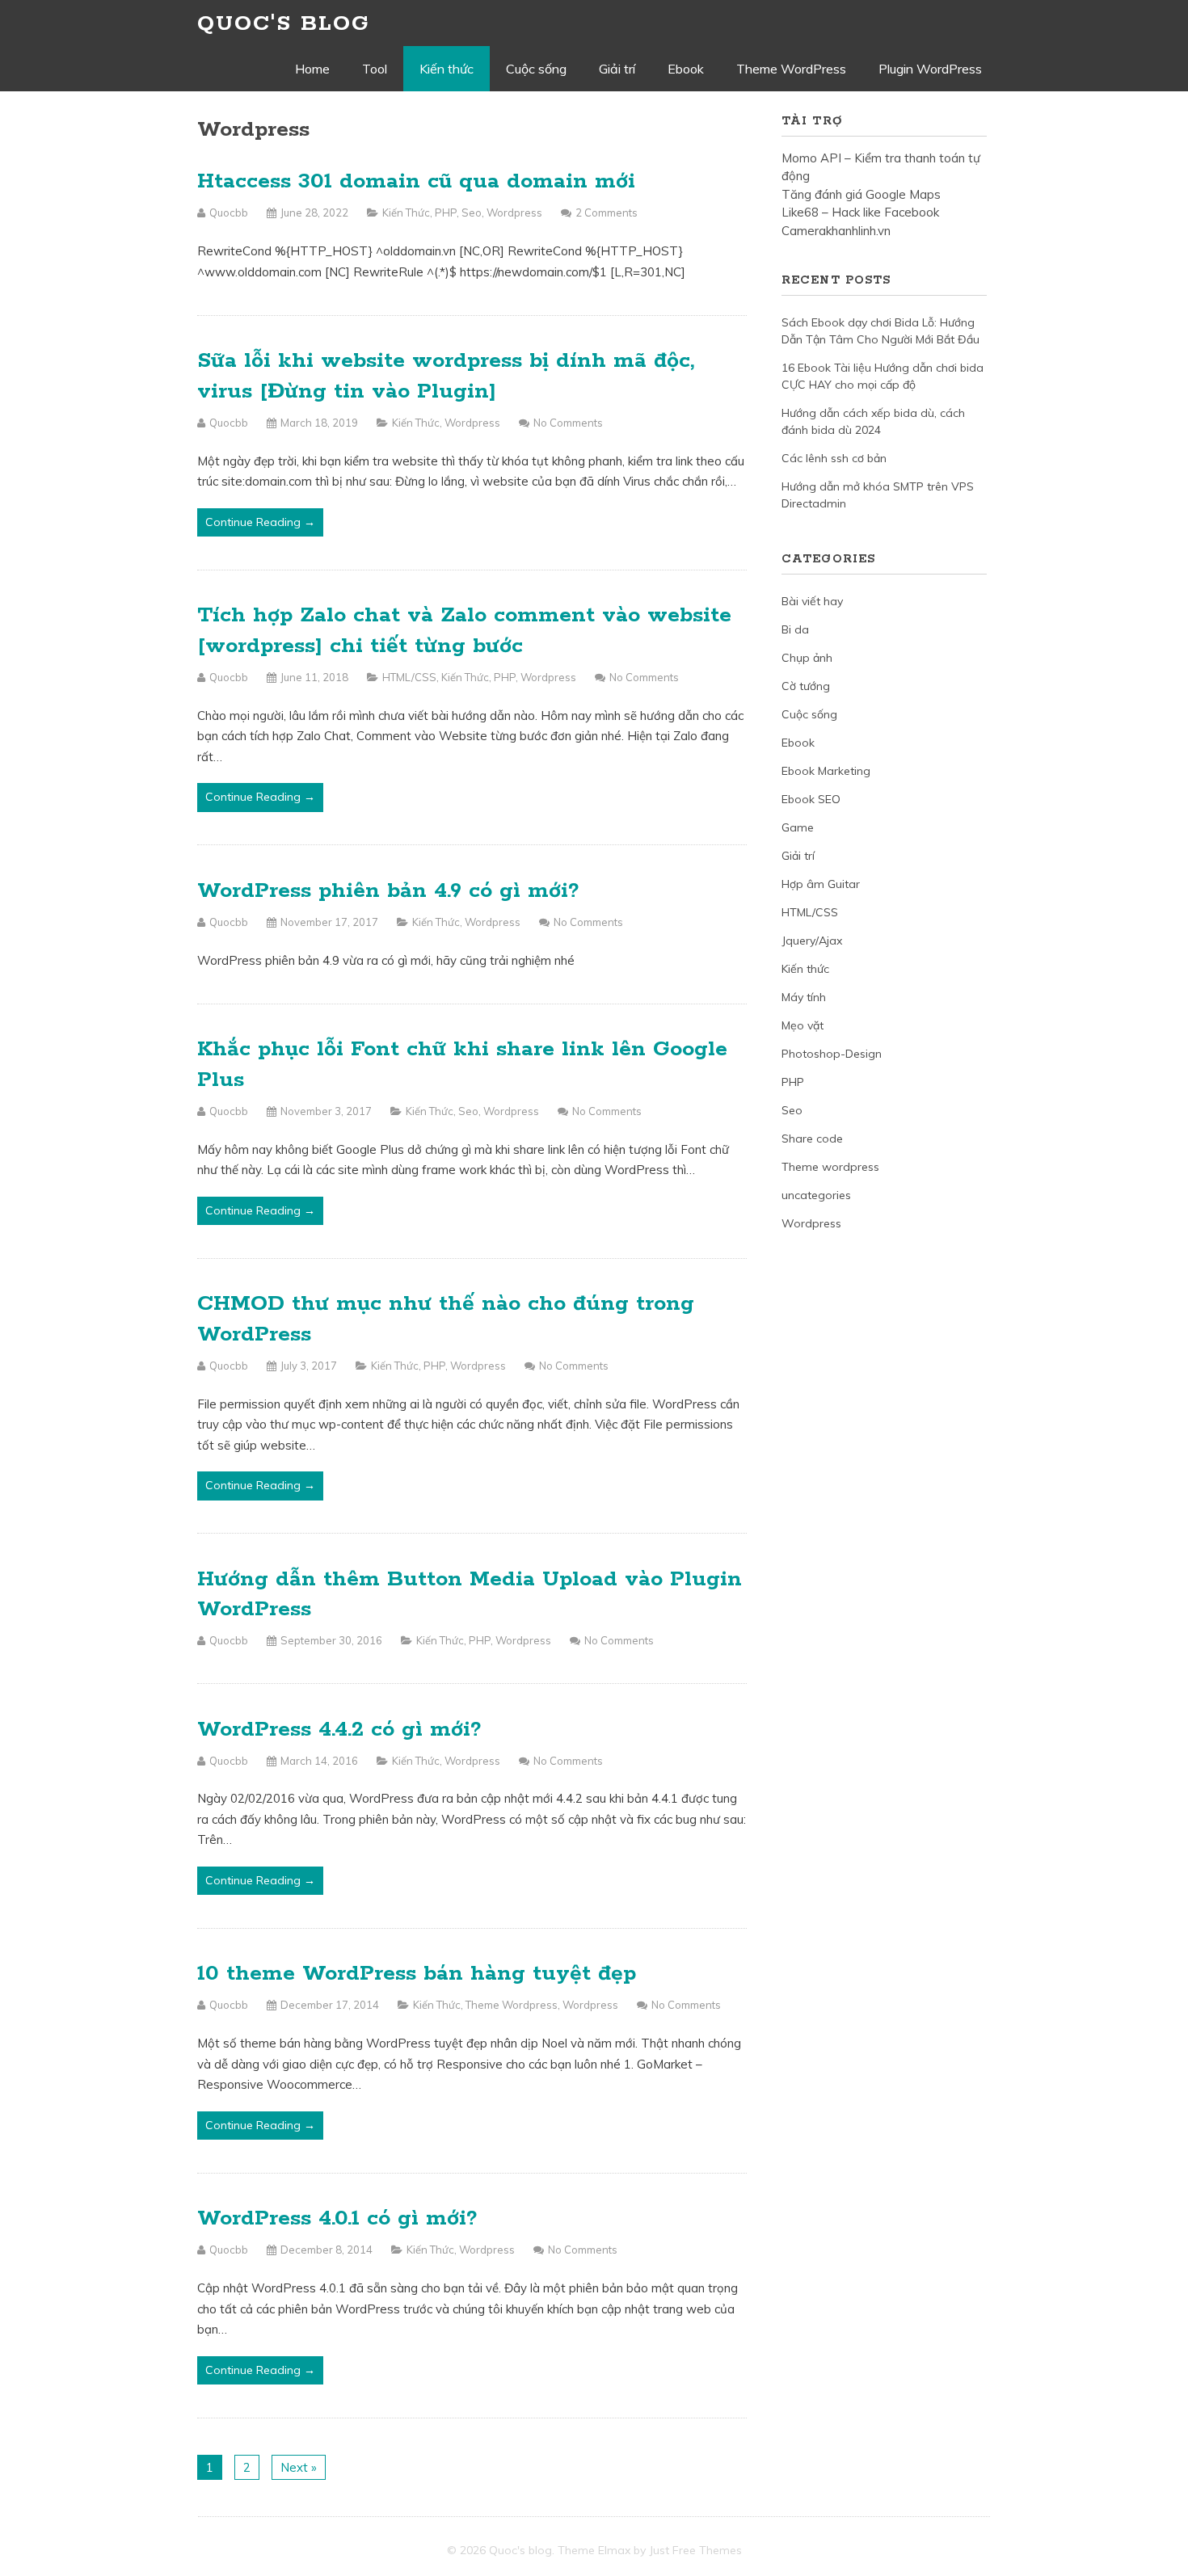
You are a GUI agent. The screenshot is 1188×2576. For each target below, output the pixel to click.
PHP (446, 213)
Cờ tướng (806, 686)
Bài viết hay (812, 601)
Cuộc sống (536, 69)
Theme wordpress (512, 2005)
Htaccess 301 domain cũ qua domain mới (416, 181)
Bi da (795, 629)
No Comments (568, 423)
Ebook (686, 69)
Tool (375, 69)
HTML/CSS (409, 677)
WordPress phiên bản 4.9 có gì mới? (388, 891)
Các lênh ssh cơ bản (834, 458)
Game (798, 827)
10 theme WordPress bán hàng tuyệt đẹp (417, 1974)
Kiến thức (447, 69)
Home (312, 69)
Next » (299, 2467)
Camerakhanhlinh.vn (836, 231)
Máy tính (804, 997)
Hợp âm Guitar (821, 884)
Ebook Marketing (826, 771)
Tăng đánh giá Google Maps (861, 194)
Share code (812, 1139)
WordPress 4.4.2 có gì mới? (339, 1730)
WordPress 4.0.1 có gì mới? (337, 2218)
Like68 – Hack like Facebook (860, 212)
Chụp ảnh (807, 658)
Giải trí (617, 69)
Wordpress (514, 213)
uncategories (816, 1195)
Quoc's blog (284, 24)
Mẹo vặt (803, 1025)
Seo (472, 213)
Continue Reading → (260, 522)
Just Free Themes (695, 2550)
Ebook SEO (811, 799)
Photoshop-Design (832, 1054)
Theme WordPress (791, 69)
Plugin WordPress (930, 69)
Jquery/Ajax (812, 941)
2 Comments (607, 213)
